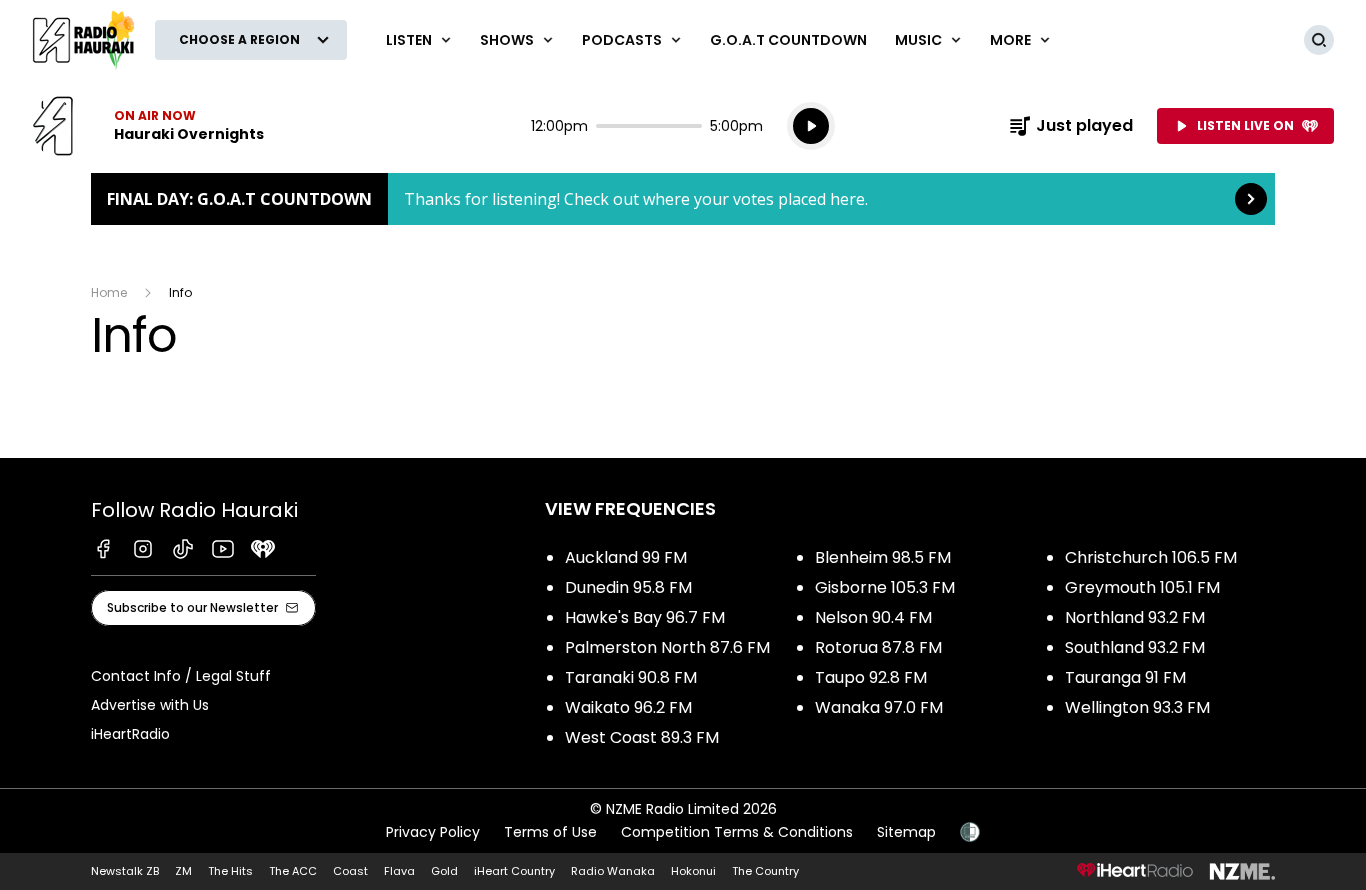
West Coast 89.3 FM (642, 737)
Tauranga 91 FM (1125, 677)
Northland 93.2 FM (1135, 617)
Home (109, 292)
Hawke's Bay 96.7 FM (645, 617)
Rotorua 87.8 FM (878, 647)
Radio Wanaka (613, 871)
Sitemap (906, 832)
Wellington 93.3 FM (1137, 707)
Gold (444, 871)
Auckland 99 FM (626, 557)
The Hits (230, 871)
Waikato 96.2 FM (628, 707)
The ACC (293, 871)
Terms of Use (550, 832)
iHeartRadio (130, 734)
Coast (350, 871)
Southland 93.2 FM (1135, 647)
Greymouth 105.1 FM (1142, 587)
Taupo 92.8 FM (871, 677)
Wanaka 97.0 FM (879, 707)
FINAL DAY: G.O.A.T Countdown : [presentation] (683, 199)
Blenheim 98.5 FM (883, 557)
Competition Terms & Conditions (737, 832)
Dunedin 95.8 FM (628, 587)
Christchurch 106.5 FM (1151, 557)
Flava (399, 871)
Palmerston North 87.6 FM (667, 647)
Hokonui (693, 871)
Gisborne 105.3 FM (885, 587)
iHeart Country (514, 871)
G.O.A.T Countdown (788, 40)
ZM (183, 871)
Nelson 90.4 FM (873, 617)
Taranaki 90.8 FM (631, 677)
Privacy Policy (433, 832)
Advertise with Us (150, 705)
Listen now (148, 126)
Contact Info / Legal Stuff (181, 676)
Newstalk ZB (125, 871)
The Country (765, 871)
